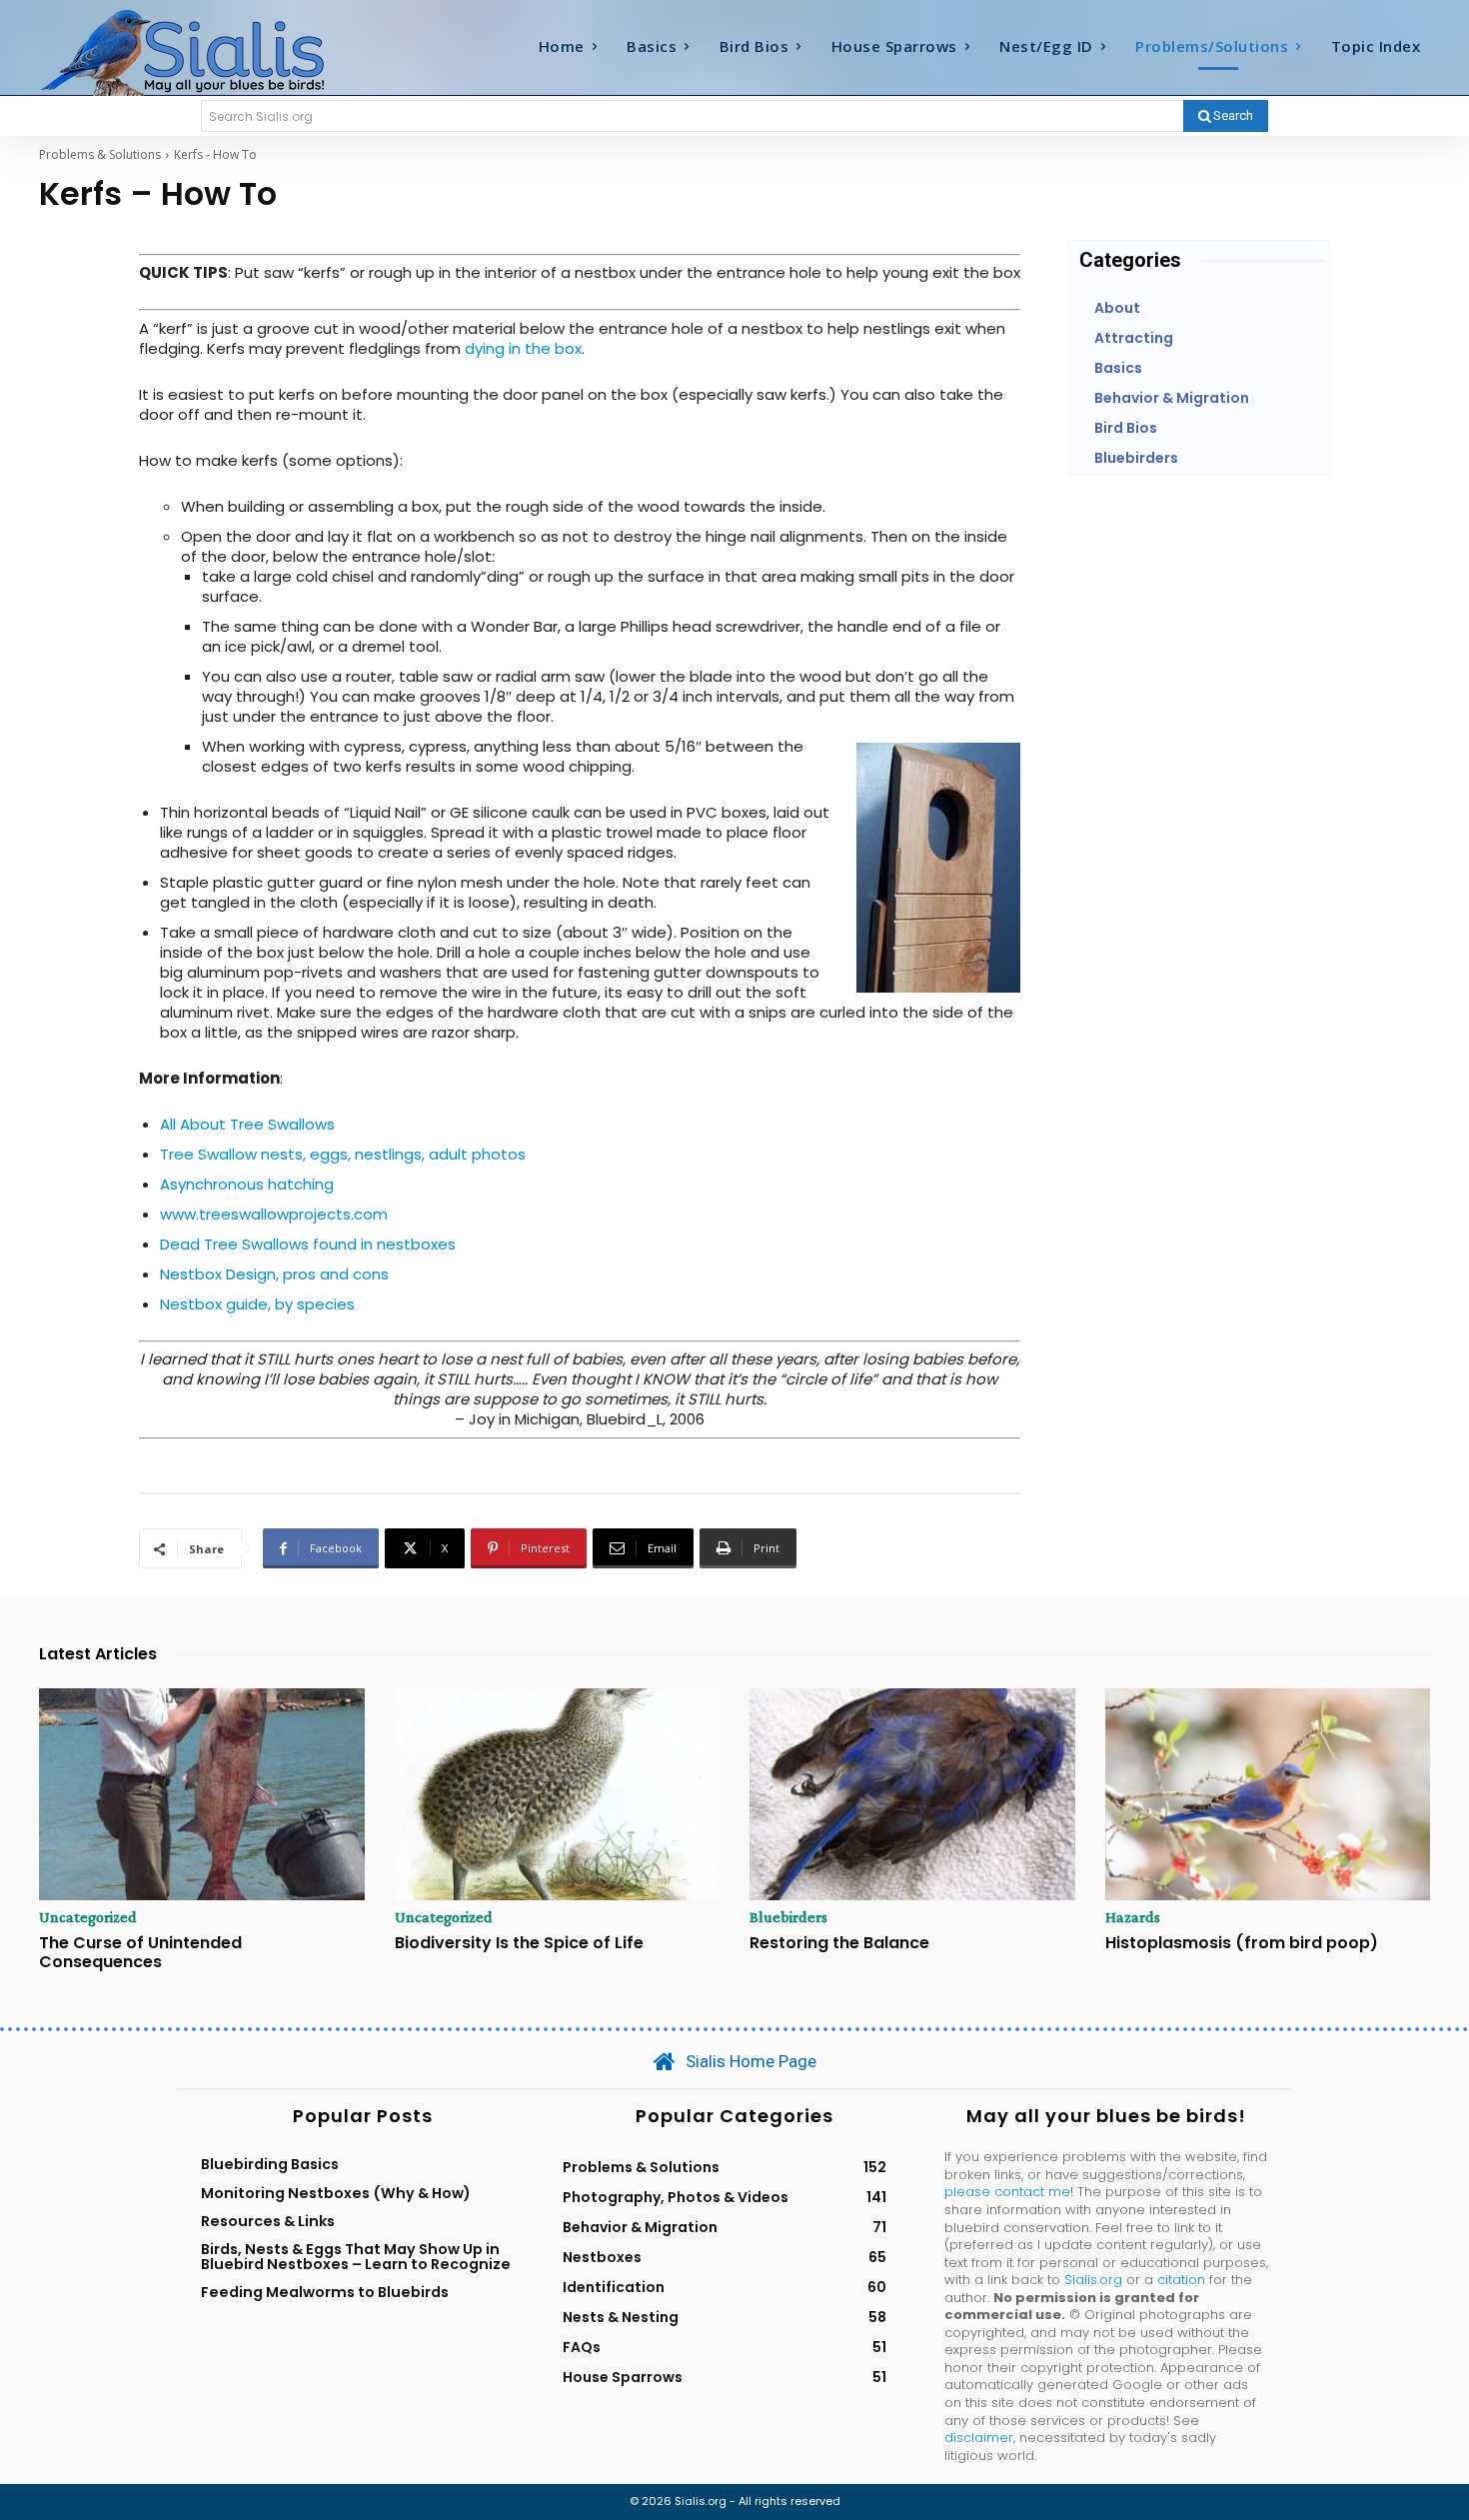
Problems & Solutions (100, 154)
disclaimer (979, 2438)
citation (1181, 2280)
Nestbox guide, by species (257, 1304)
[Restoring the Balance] (912, 1794)
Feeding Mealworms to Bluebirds (325, 2292)
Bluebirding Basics (270, 2164)
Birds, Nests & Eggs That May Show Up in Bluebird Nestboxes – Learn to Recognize (356, 2256)
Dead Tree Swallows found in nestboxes (308, 1244)
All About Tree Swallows (247, 1124)
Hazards (1133, 1917)
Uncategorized (88, 1917)
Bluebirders (788, 1917)
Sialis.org (1093, 2280)
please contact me (1007, 2192)
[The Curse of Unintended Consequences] (202, 1794)
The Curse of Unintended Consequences (140, 1952)
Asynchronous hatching (247, 1184)
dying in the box (523, 348)
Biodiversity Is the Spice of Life (519, 1943)
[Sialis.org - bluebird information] (213, 51)
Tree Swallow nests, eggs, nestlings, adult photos (343, 1154)
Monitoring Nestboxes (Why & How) (336, 2193)
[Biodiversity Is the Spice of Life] (558, 1794)
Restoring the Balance (839, 1943)
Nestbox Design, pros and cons (274, 1274)
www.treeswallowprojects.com (274, 1214)
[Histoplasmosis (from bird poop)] (1268, 1794)
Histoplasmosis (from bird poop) (1242, 1943)
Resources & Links (268, 2221)
